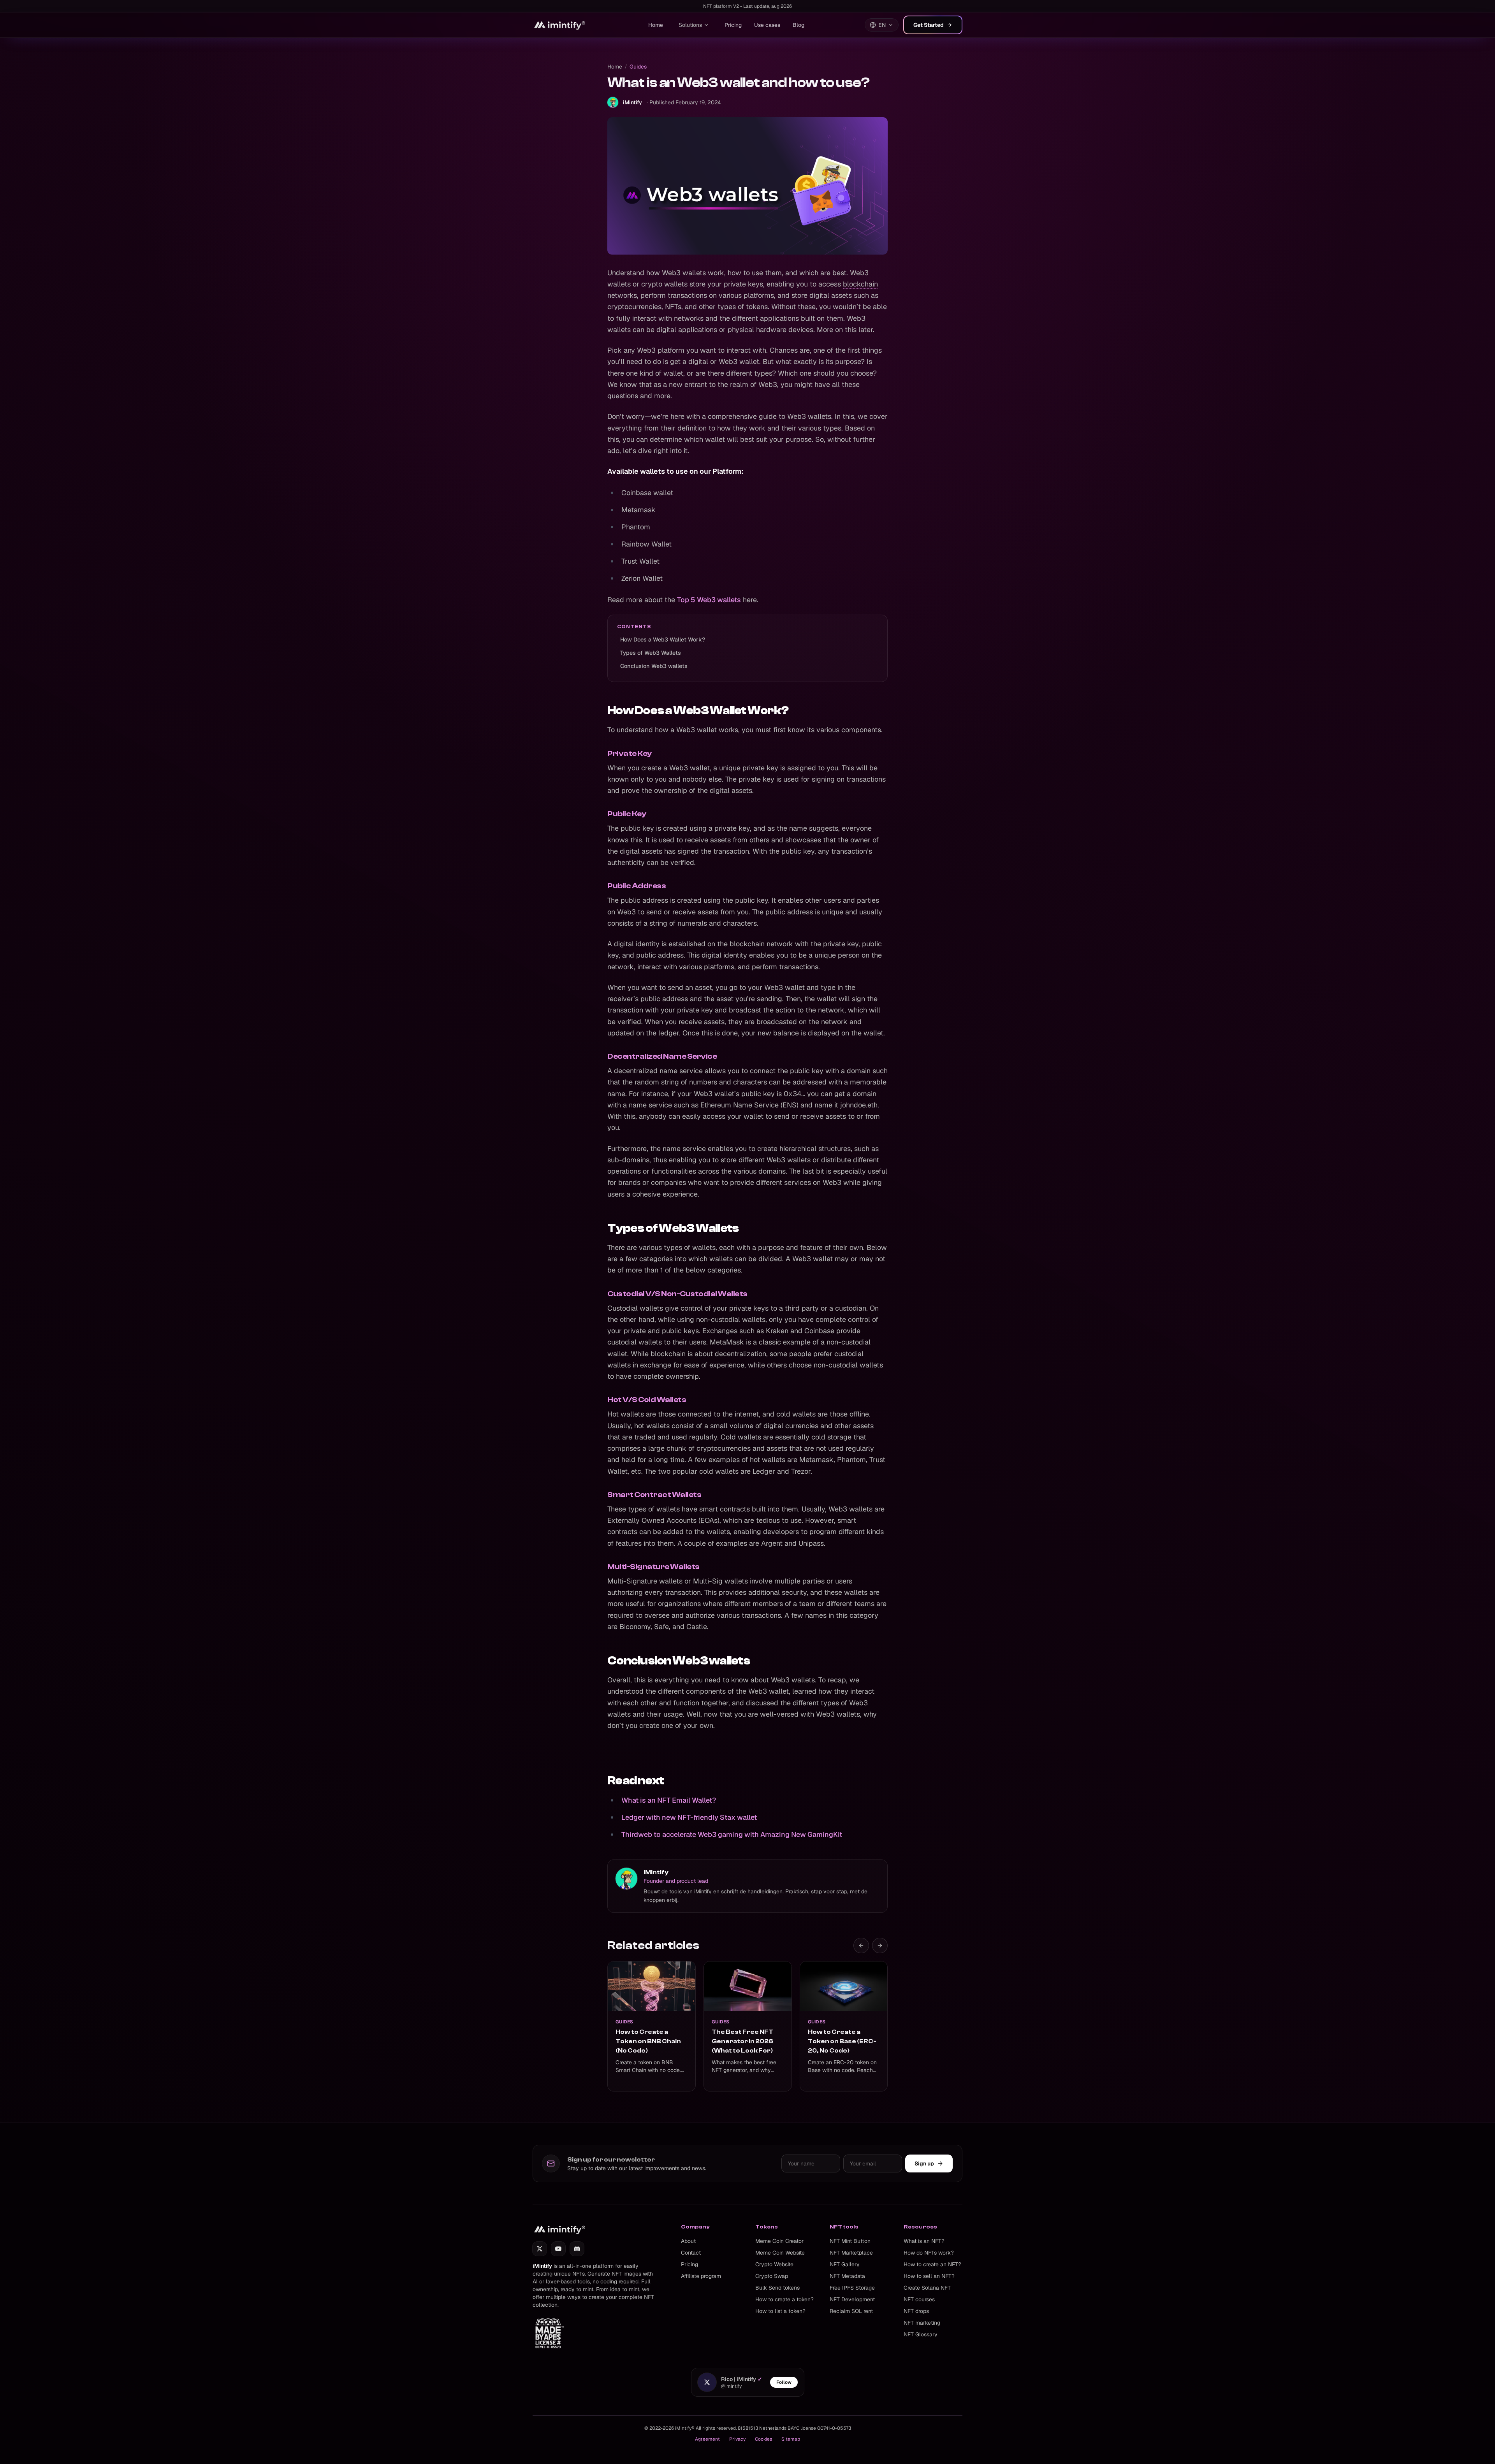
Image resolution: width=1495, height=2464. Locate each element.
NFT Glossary (921, 2334)
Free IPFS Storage (852, 2288)
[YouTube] (558, 2249)
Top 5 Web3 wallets (709, 600)
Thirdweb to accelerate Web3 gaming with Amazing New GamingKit (732, 1834)
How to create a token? (784, 2299)
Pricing (733, 25)
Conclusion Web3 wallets (654, 666)
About (688, 2241)
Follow (784, 2382)
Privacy (737, 2439)
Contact (691, 2253)
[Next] (880, 1946)
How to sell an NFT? (929, 2276)
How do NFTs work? (929, 2253)
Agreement (707, 2439)
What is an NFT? (924, 2241)
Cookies (763, 2439)
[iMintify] (560, 25)
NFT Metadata (847, 2276)
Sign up (924, 2163)
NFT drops (916, 2311)
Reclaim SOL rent (851, 2311)
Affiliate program (701, 2276)
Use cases (767, 25)
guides (638, 67)
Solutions (690, 25)
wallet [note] (749, 361)
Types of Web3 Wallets (651, 653)
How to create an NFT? (932, 2264)
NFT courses (919, 2299)
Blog (799, 25)
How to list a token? (780, 2311)
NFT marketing (922, 2323)
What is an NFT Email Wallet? (669, 1800)
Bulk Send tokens (777, 2288)
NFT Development (852, 2299)
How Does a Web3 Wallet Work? (663, 640)
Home (656, 25)
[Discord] (577, 2249)
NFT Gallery (845, 2264)
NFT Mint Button (850, 2241)
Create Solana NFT (927, 2288)
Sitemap (791, 2439)
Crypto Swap (772, 2276)
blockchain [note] (860, 284)
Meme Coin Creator (779, 2241)
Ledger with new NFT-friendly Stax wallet (689, 1817)
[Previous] (861, 1946)
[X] (540, 2249)
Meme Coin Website (780, 2253)
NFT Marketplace (851, 2253)
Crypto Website (774, 2264)
